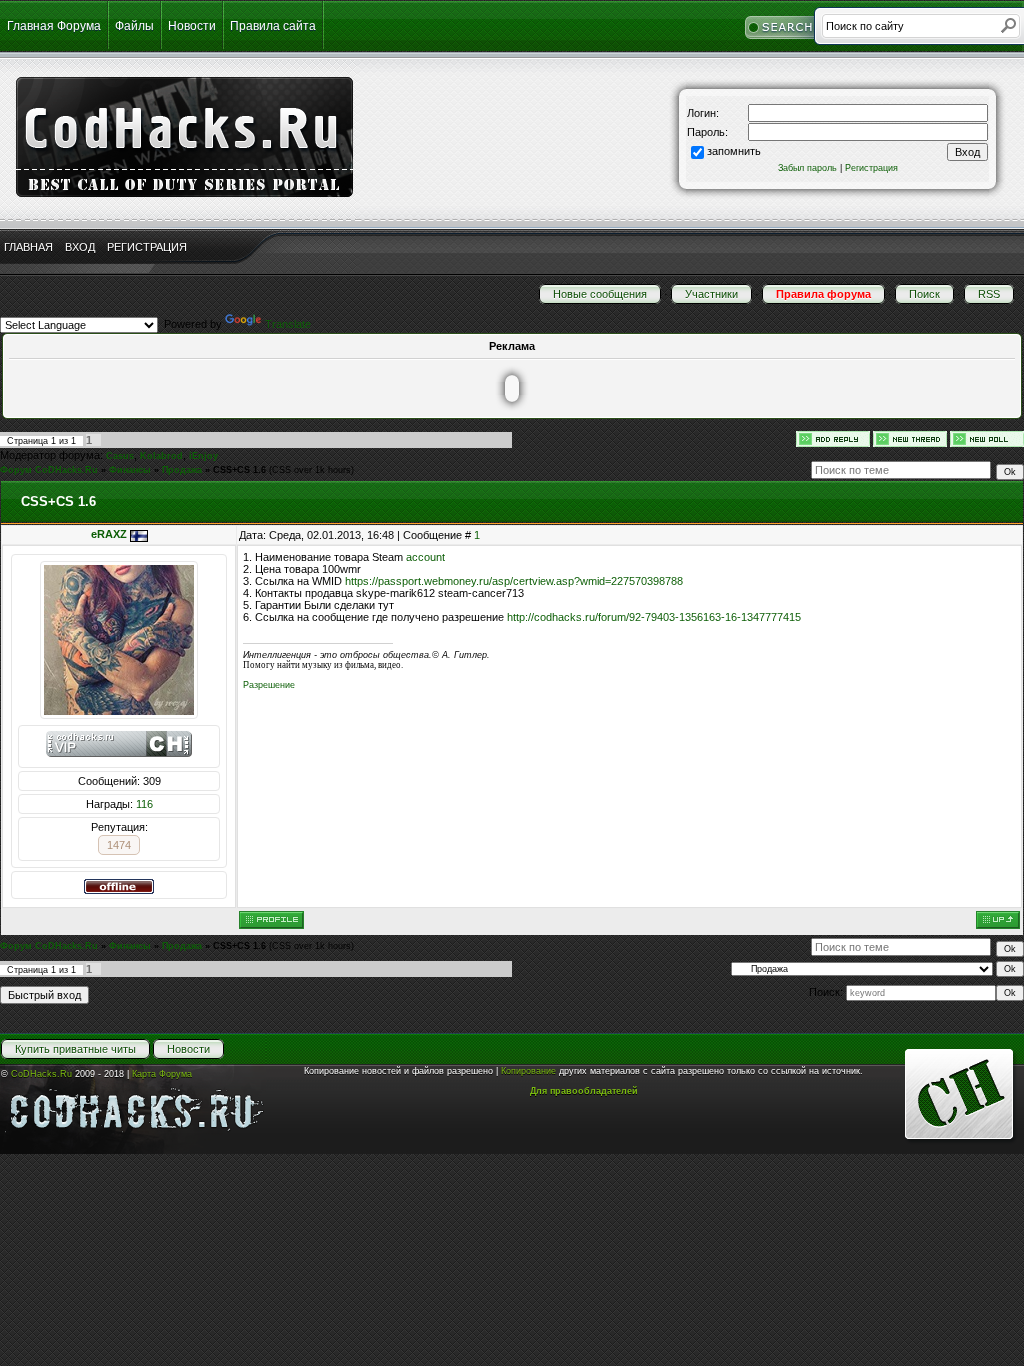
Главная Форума (54, 26)
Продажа (182, 470)
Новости (192, 26)
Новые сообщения (600, 294)
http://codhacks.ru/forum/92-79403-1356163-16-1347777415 (654, 617)
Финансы (130, 470)
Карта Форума (162, 1074)
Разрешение (269, 685)
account (425, 557)
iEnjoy (203, 456)
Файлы (134, 26)
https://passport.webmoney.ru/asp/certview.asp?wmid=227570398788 (514, 581)
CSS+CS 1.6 (239, 470)
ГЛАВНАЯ (28, 247)
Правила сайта (273, 26)
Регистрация (871, 168)
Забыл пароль (807, 168)
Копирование (528, 1071)
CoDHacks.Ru (41, 1074)
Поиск (924, 294)
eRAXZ (109, 534)
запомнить (734, 151)
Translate (288, 324)
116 (144, 804)
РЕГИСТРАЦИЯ (147, 247)
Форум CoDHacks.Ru (49, 470)
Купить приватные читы (75, 1049)
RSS (989, 294)
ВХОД (80, 247)
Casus (120, 456)
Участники (711, 294)
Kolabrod (161, 456)
